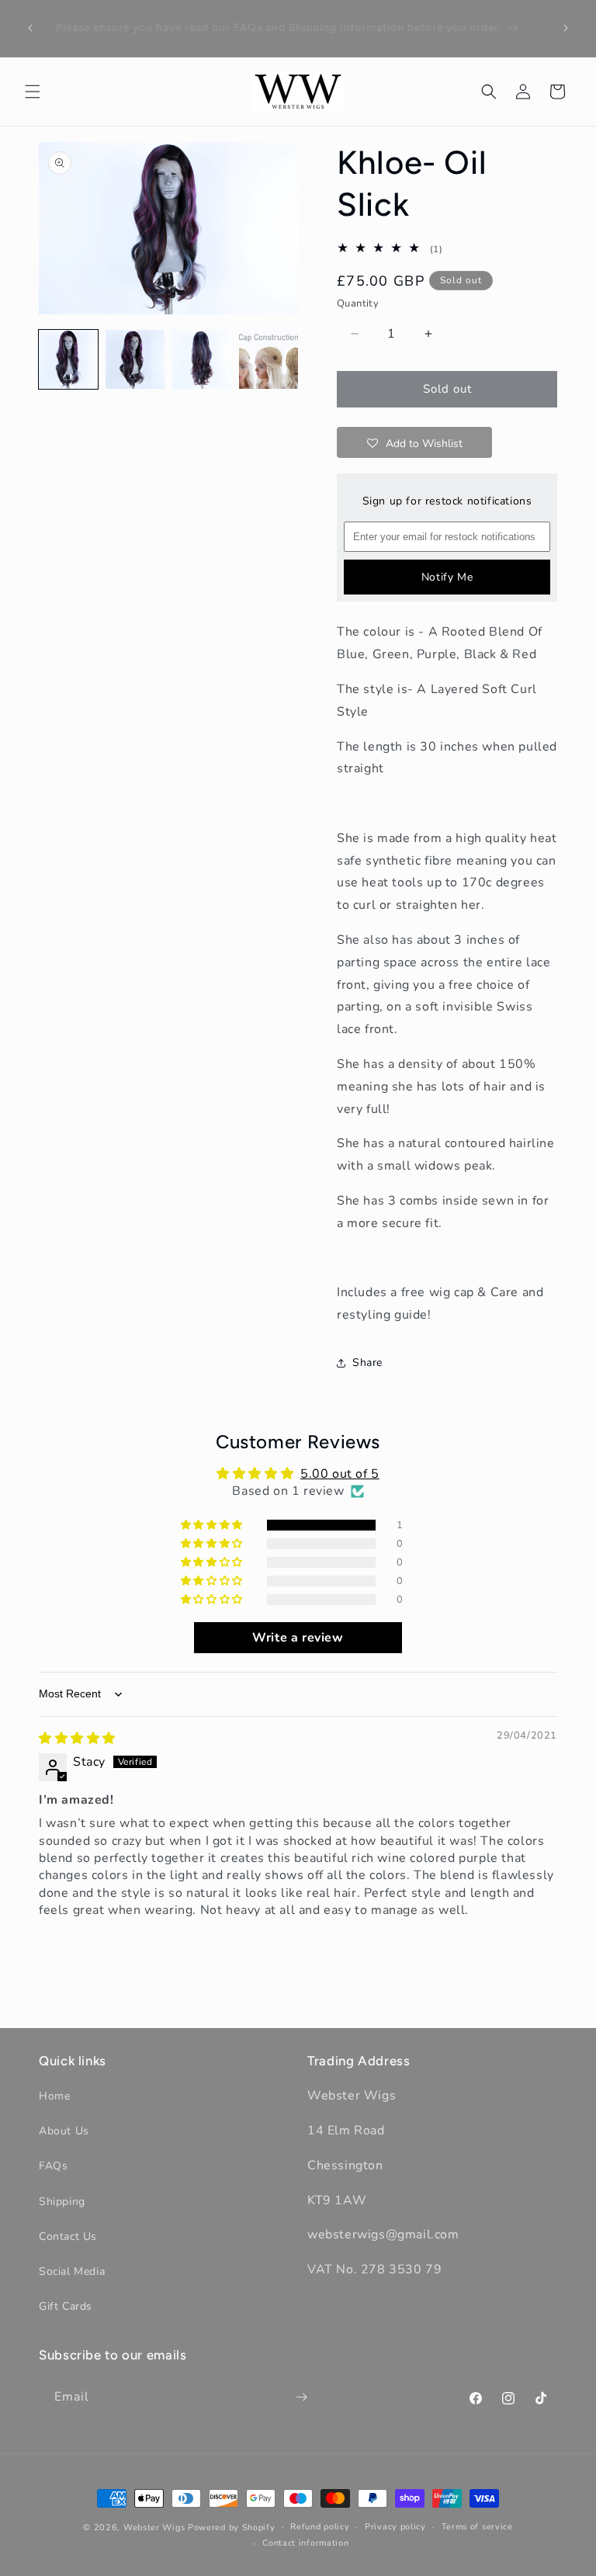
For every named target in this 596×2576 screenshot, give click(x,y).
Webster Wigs (154, 2527)
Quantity (358, 303)
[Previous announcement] (30, 28)
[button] (33, 92)
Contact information (305, 2543)
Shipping (62, 2202)
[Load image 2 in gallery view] (135, 359)
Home (54, 2096)
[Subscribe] (301, 2397)
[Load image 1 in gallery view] (68, 359)
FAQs (53, 2166)
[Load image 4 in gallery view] (269, 359)
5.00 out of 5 (340, 1474)
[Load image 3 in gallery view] (202, 359)
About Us (64, 2131)
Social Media (72, 2271)
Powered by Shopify (232, 2527)
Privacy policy (395, 2527)
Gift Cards (66, 2306)
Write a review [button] (298, 1638)
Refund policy (320, 2527)
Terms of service (477, 2527)
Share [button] (367, 1363)
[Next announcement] (566, 28)
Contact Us (68, 2236)
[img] (77, 1739)
